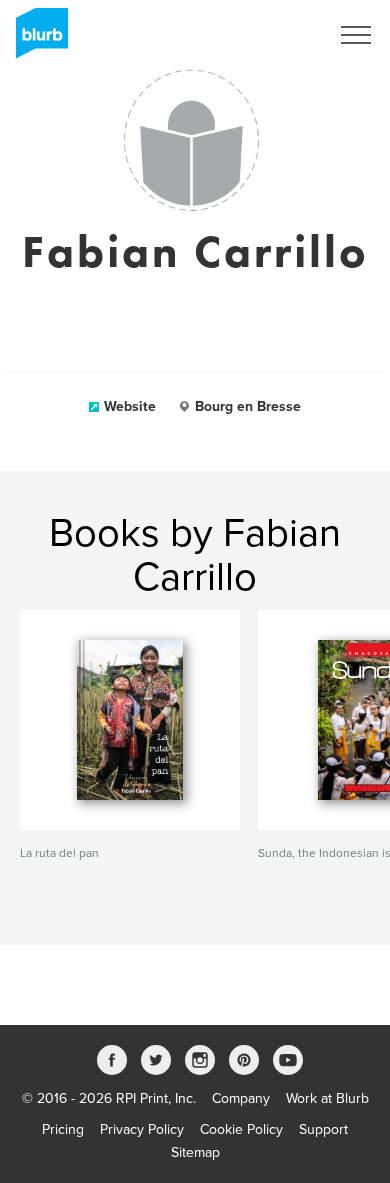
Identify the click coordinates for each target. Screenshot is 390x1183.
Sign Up (278, 35)
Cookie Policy (241, 1129)
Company (241, 1098)
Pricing (63, 1129)
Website (130, 406)
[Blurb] (36, 40)
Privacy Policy (142, 1129)
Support (323, 1129)
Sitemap (195, 1152)
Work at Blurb (327, 1098)
